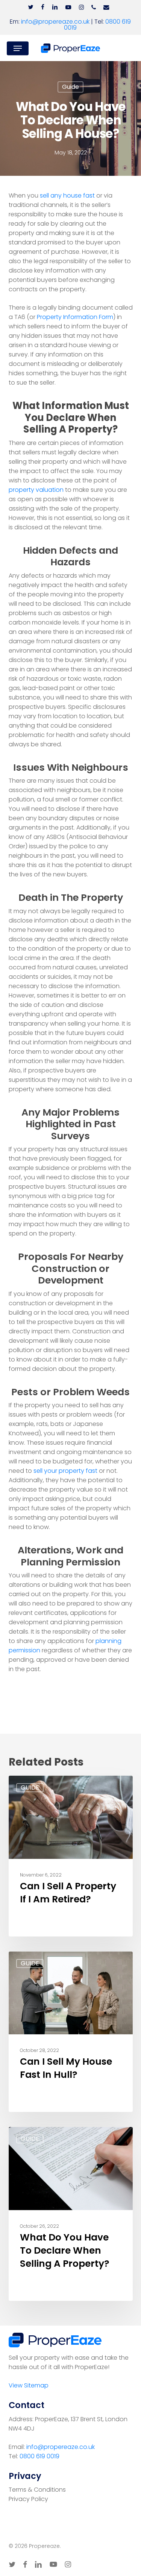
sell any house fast (67, 195)
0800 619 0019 (39, 2456)
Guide (70, 87)
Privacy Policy (28, 2499)
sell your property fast (65, 1471)
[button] (18, 48)
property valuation (36, 490)
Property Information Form (75, 317)
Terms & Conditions (37, 2490)
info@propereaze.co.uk (55, 22)
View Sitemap (29, 2385)
